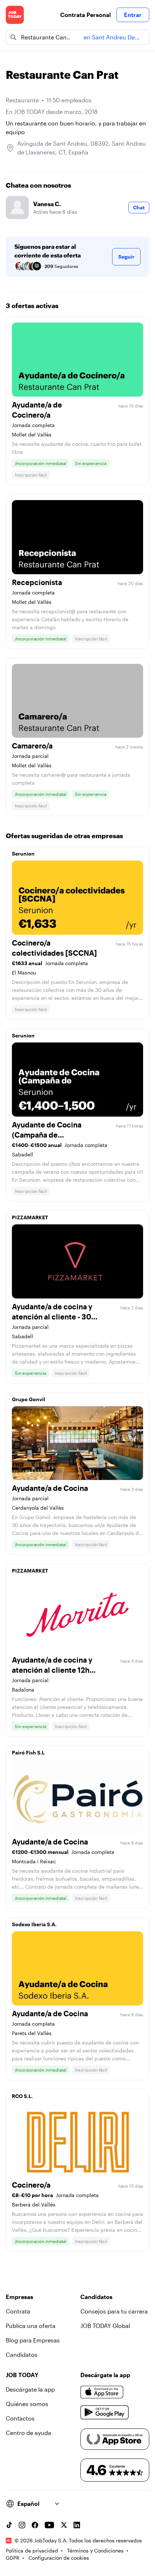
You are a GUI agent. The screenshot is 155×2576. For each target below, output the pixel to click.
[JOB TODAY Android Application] (105, 2413)
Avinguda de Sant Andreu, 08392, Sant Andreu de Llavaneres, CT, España (82, 148)
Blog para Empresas (33, 2340)
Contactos (20, 2418)
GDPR (13, 2558)
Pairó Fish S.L (28, 1752)
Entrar (133, 15)
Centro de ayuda (28, 2433)
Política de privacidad (32, 2551)
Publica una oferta (31, 2326)
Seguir (126, 257)
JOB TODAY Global (105, 2326)
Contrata (18, 2311)
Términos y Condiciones (95, 2551)
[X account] (64, 2525)
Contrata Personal (85, 15)
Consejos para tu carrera (114, 2311)
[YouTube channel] (49, 2525)
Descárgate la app (30, 2389)
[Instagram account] (22, 2525)
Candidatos (22, 2355)
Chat (139, 207)
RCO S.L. (22, 2096)
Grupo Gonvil (28, 1399)
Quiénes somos (27, 2404)
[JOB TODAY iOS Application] (102, 2392)
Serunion (23, 854)
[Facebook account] (35, 2525)
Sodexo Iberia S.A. (34, 1924)
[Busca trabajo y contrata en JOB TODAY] (15, 15)
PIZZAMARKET (30, 1217)
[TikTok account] (9, 2525)
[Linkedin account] (77, 2525)
